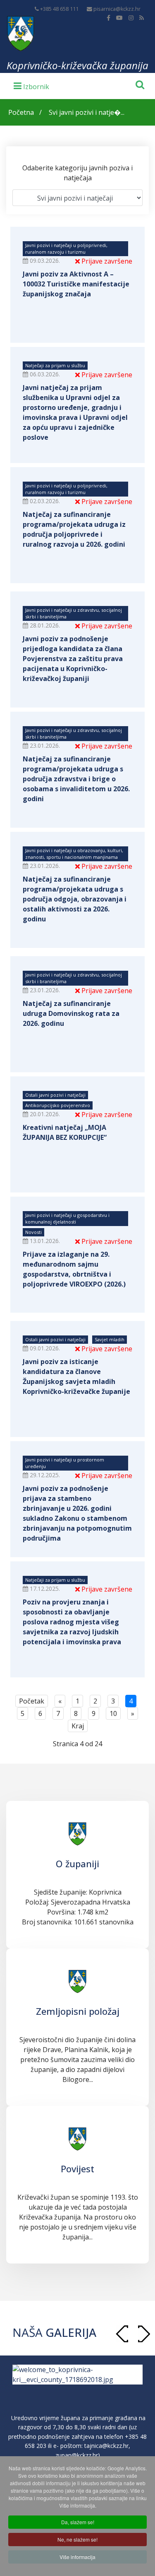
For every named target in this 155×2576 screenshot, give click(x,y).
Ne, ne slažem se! (77, 2539)
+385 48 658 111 (59, 9)
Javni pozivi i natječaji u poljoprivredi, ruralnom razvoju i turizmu (66, 248)
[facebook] (108, 18)
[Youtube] (119, 18)
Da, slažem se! (78, 2522)
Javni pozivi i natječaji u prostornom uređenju (65, 1463)
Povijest (77, 2169)
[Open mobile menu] (31, 85)
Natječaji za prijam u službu (55, 365)
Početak (32, 1701)
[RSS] (142, 18)
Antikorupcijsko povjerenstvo (58, 1105)
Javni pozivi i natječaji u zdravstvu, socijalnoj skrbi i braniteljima (74, 613)
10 (113, 1713)
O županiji (77, 1864)
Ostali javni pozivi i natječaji (55, 1095)
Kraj (78, 1726)
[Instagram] (131, 18)
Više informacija (77, 2557)
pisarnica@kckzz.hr (117, 9)
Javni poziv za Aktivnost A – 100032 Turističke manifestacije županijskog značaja (76, 284)
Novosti (33, 1232)
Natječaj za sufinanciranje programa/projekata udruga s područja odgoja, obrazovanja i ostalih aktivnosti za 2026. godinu (75, 899)
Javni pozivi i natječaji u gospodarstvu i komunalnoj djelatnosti (67, 1218)
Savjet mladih (110, 1339)
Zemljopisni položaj (78, 2011)
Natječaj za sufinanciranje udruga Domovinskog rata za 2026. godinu (71, 1013)
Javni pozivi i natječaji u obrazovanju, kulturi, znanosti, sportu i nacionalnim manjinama (74, 854)
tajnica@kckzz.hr (106, 2456)
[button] (144, 2334)
